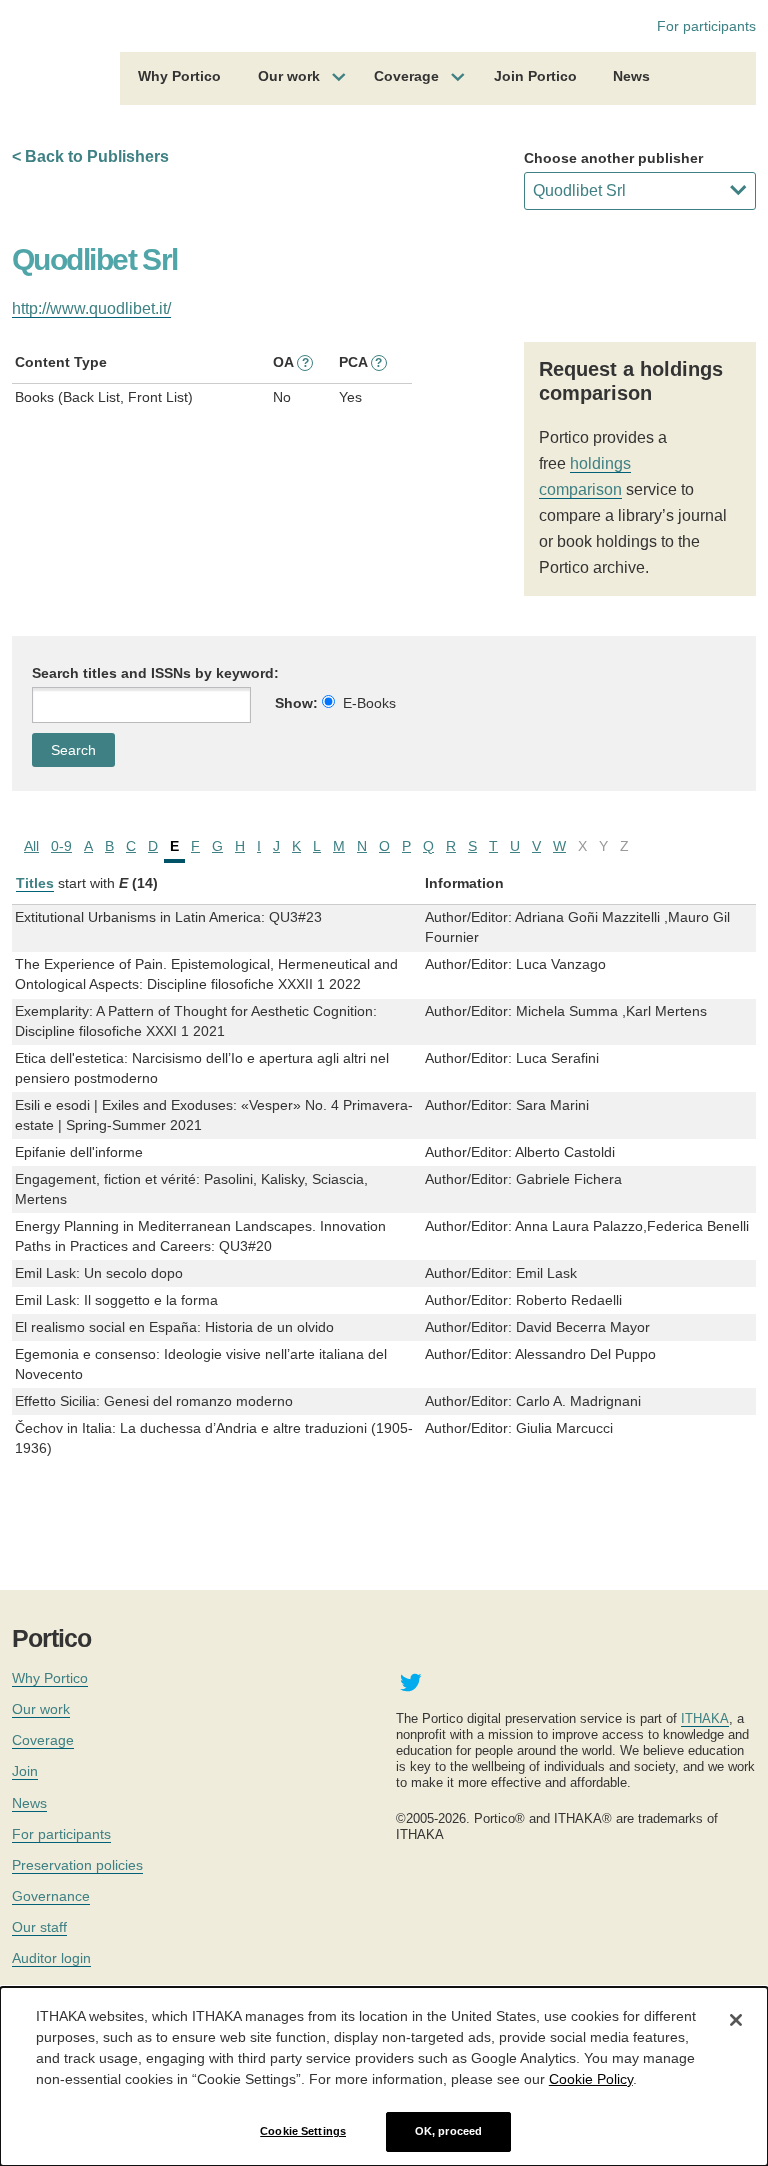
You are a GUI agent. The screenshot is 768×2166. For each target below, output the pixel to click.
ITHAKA (705, 1718)
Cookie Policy (591, 2079)
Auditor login (51, 1958)
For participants (706, 26)
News (631, 76)
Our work (289, 76)
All (31, 846)
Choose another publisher (613, 158)
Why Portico (179, 76)
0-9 (61, 846)
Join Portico (535, 76)
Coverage (406, 76)
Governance (51, 1896)
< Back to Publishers (90, 156)
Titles (35, 883)
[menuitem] (179, 79)
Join (25, 1771)
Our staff (39, 1927)
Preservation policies (77, 1865)
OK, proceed (448, 2131)
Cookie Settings (303, 2131)
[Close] (736, 2020)
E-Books (369, 703)
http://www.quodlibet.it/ (91, 308)
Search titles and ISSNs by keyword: (155, 673)
